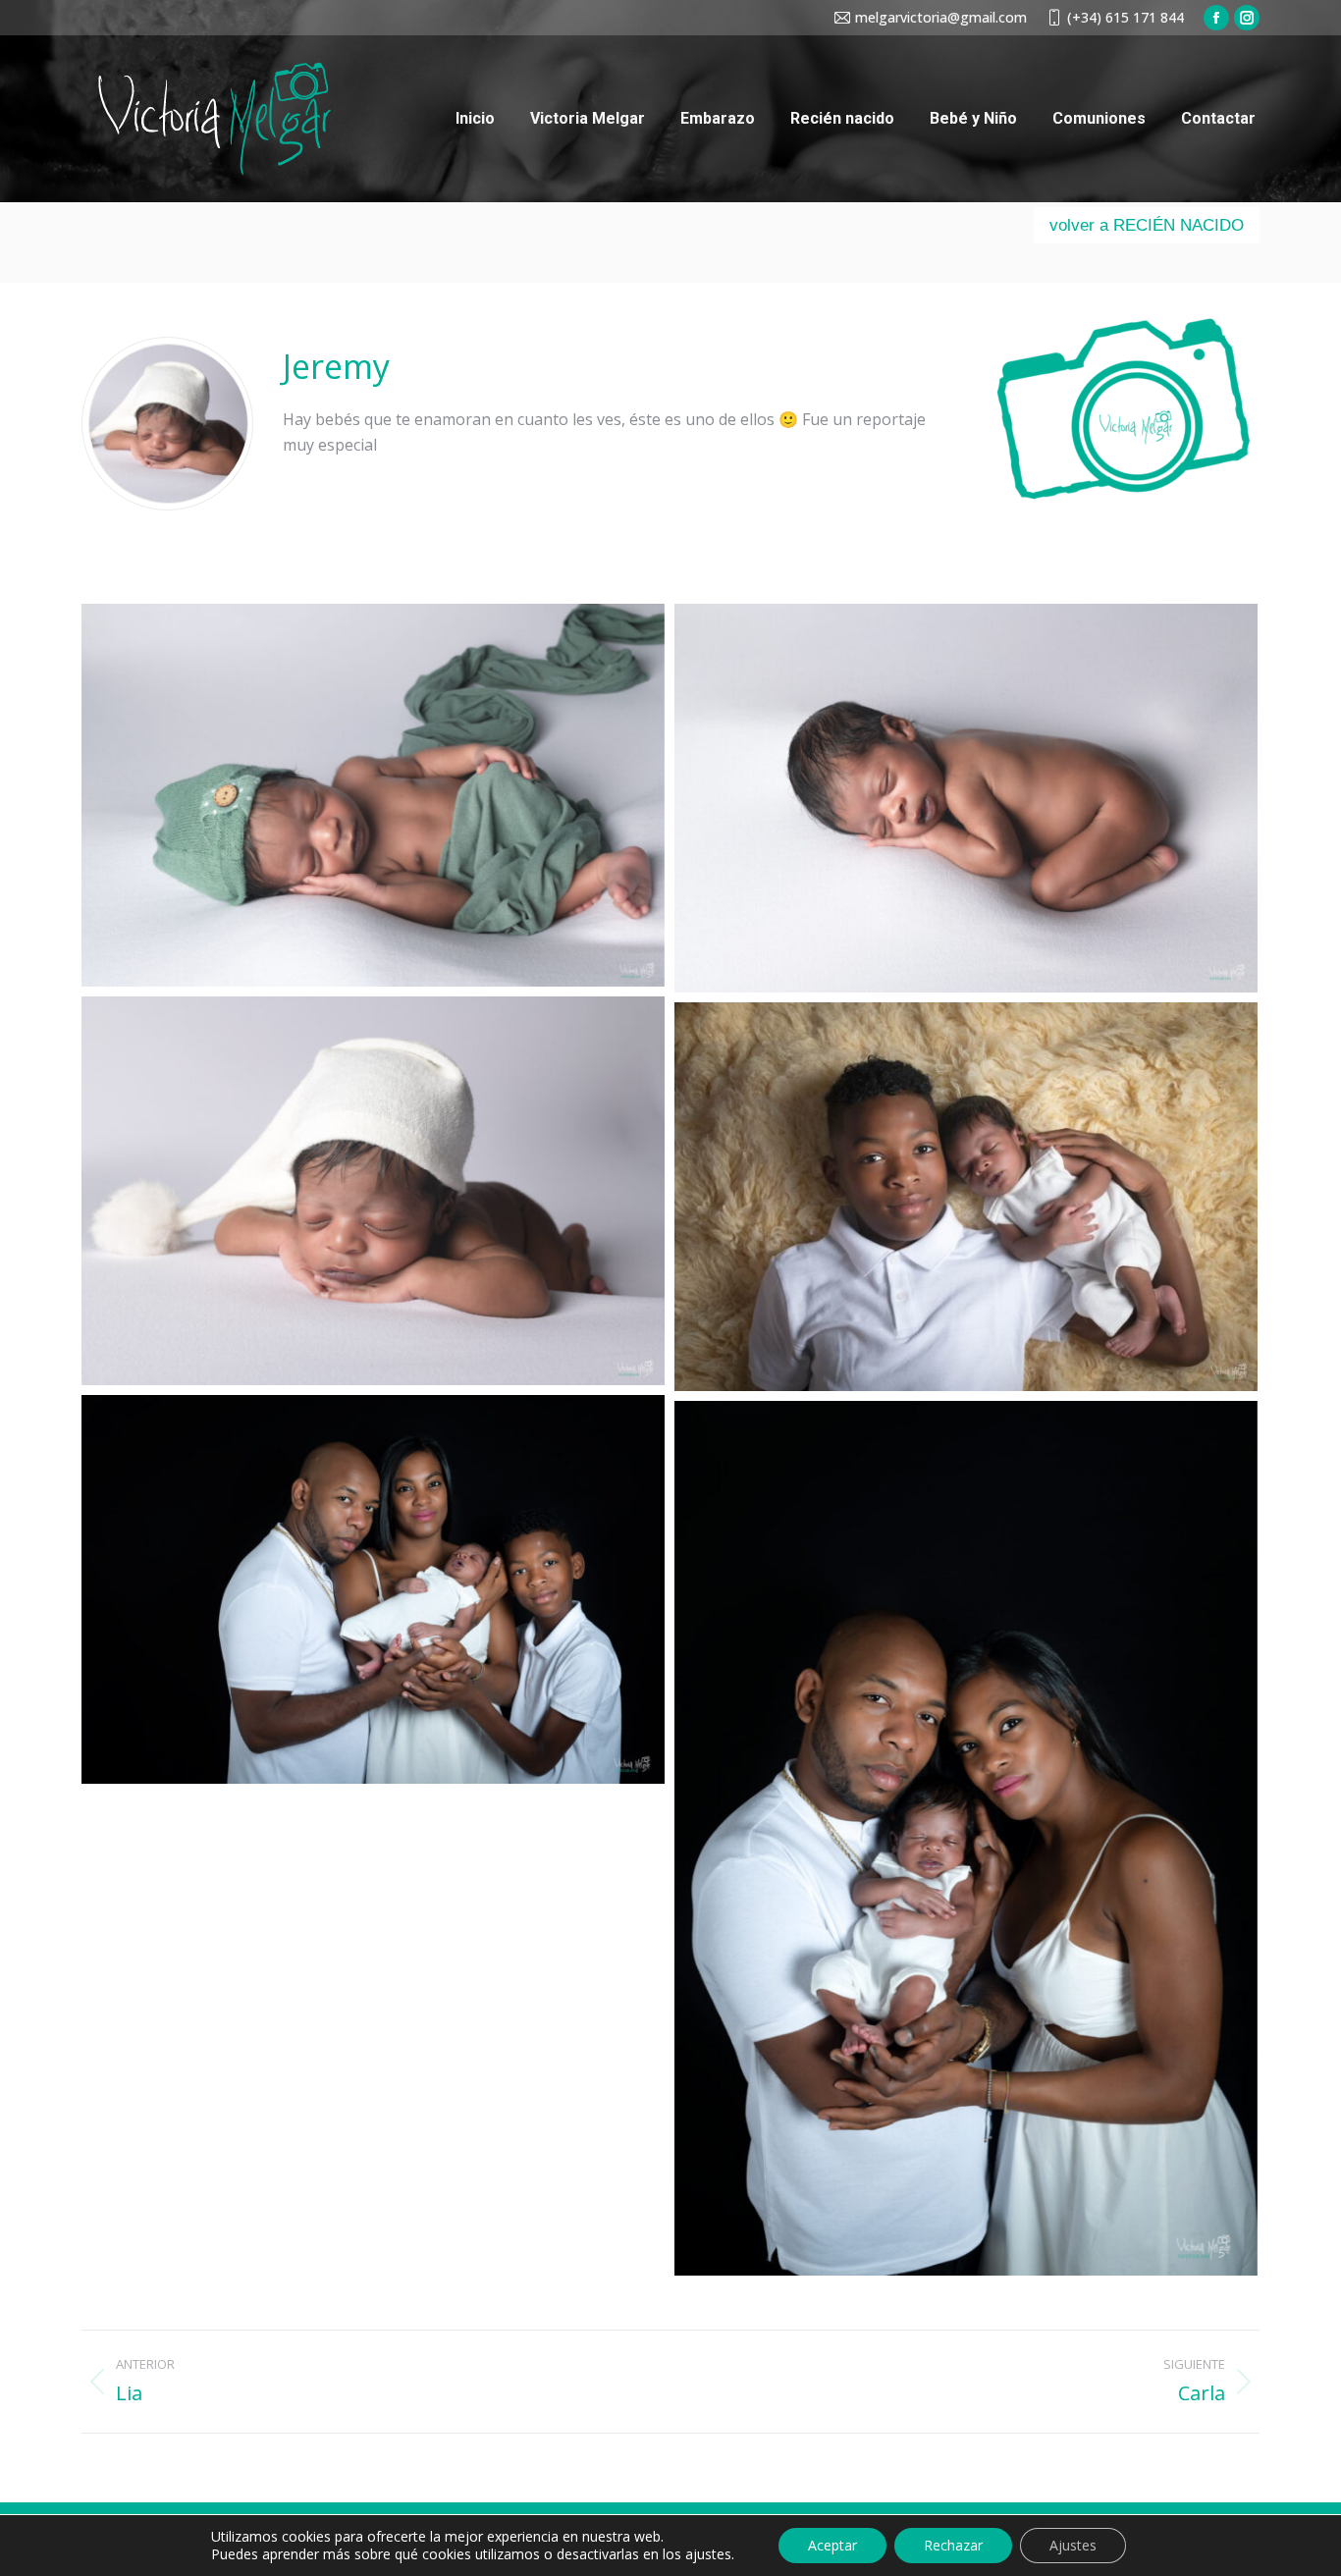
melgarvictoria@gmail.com (941, 17)
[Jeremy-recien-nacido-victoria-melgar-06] (966, 1838)
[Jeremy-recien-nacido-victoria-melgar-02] (966, 798)
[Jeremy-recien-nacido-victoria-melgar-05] (373, 1589)
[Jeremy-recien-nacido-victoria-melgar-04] (966, 1197)
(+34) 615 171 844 (1126, 17)
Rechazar (953, 2545)
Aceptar (832, 2545)
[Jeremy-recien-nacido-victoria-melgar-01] (373, 795)
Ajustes (1073, 2545)
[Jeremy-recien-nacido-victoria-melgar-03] (373, 1191)
